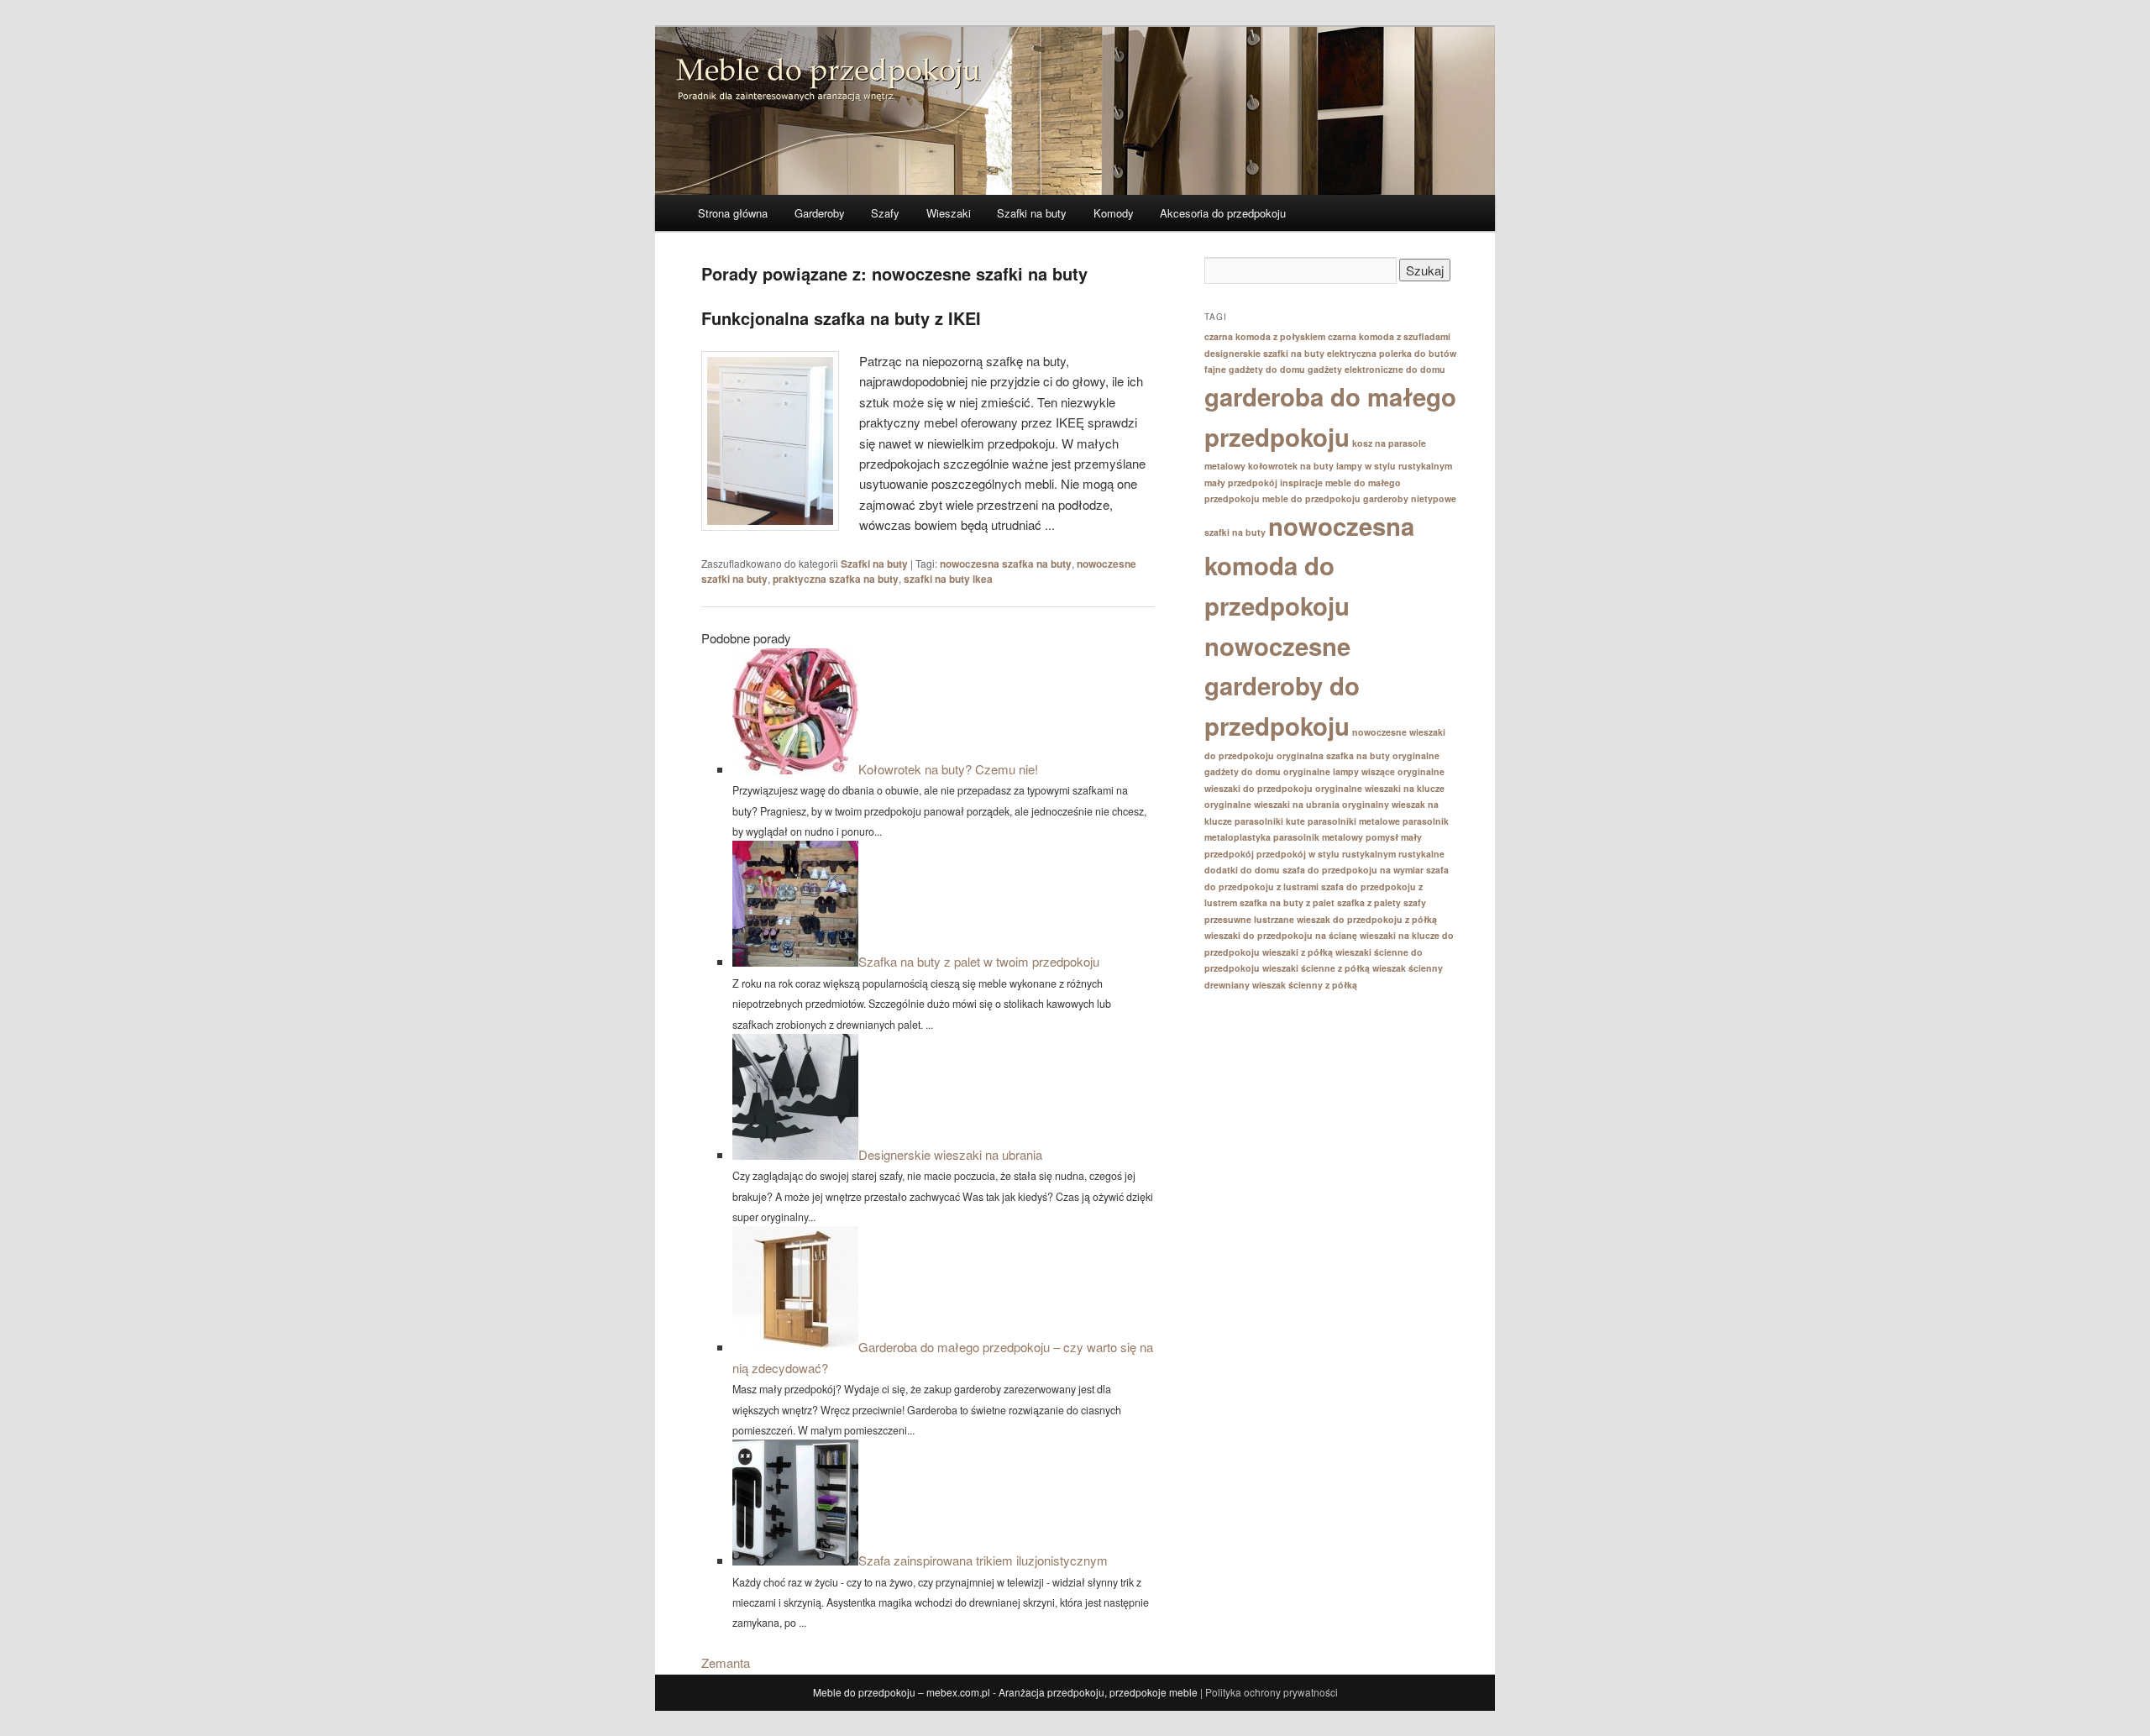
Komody (1114, 213)
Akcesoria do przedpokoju (1223, 213)
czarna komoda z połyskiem (1265, 336)
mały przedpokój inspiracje (1264, 483)
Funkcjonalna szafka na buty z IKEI (841, 318)
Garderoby (820, 213)
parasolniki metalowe (1354, 821)
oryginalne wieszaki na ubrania (1272, 804)
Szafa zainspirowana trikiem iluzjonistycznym (983, 1560)
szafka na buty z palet (1287, 902)
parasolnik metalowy (1318, 837)
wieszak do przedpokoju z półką (1367, 919)
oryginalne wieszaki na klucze (1380, 788)
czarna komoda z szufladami (1389, 336)
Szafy (885, 213)
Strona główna (733, 213)
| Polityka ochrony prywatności (1269, 1692)
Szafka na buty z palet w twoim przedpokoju (979, 961)
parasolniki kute (1270, 821)
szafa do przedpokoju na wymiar (1353, 870)
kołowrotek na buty (1291, 466)
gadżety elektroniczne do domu (1377, 369)
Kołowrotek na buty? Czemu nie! (948, 769)
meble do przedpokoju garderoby (1335, 498)
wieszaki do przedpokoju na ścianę (1281, 935)
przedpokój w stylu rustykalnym (1326, 854)
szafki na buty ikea (948, 579)
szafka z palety (1369, 902)
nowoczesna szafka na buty (1006, 564)
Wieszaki (949, 213)
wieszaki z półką (1298, 952)
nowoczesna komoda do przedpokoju (1309, 566)
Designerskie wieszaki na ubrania (950, 1154)
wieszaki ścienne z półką (1316, 968)
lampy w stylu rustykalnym (1394, 466)
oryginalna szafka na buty (1333, 755)
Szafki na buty (1032, 213)
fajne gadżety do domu (1255, 369)
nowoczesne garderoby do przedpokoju (1282, 686)
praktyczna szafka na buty (836, 579)
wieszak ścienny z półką (1305, 985)
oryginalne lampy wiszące (1339, 771)
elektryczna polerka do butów (1392, 353)
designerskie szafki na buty (1264, 353)
